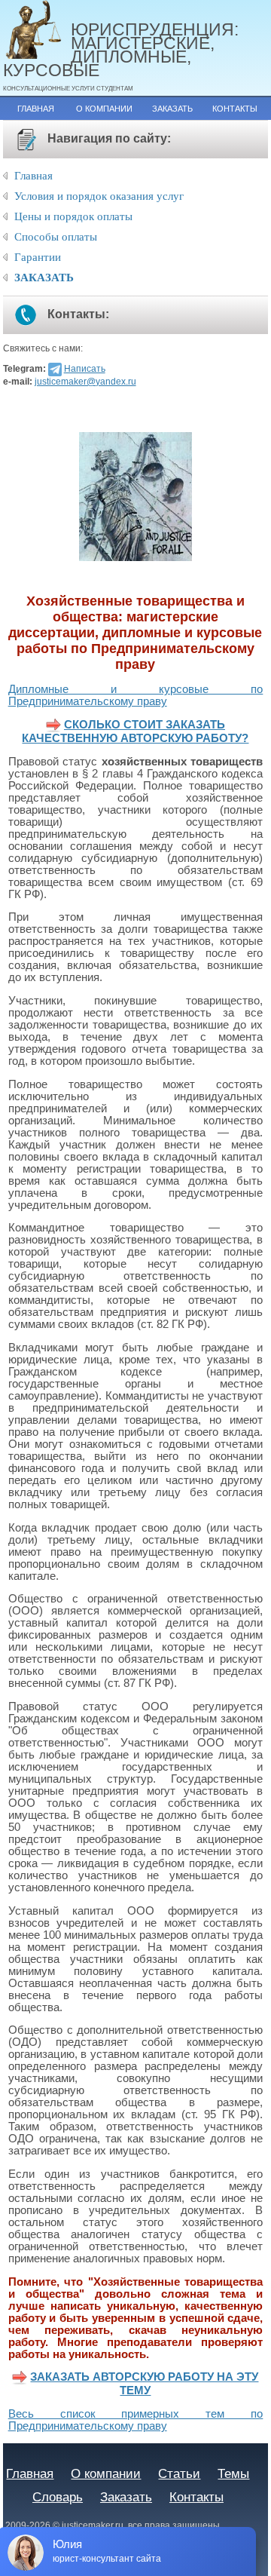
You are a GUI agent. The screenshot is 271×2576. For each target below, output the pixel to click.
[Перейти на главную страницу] (37, 31)
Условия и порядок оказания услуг (99, 196)
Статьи (179, 2473)
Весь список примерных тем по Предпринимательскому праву (136, 2420)
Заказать (172, 109)
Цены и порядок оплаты (73, 216)
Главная (36, 109)
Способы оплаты (56, 237)
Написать (85, 369)
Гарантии (38, 257)
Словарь (58, 2497)
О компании (104, 109)
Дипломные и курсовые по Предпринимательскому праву (136, 695)
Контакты (235, 109)
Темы (233, 2473)
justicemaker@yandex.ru (85, 382)
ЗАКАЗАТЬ (44, 278)
